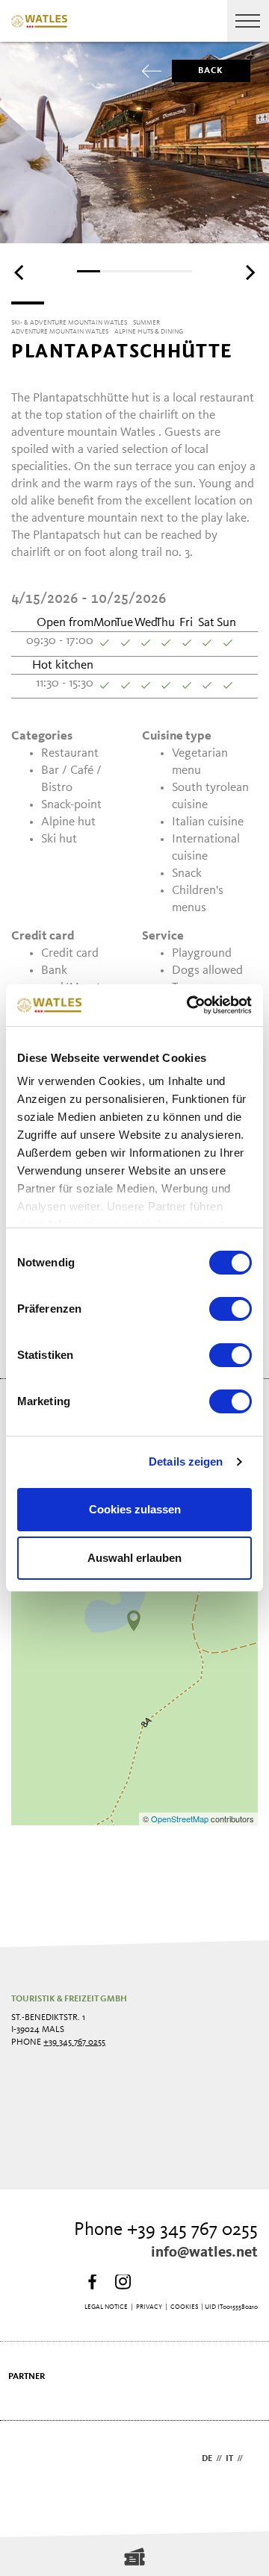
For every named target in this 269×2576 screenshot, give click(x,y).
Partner (27, 2377)
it (229, 2459)
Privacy (149, 2307)
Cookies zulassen (135, 1509)
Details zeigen (186, 1461)
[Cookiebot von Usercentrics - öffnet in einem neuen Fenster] (190, 1005)
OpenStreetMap (181, 1819)
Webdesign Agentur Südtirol (30, 2460)
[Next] (249, 272)
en (252, 2459)
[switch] (231, 1309)
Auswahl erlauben (134, 1558)
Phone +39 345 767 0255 (166, 2230)
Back (211, 71)
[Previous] (20, 272)
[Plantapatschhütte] (134, 1621)
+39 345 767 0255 (74, 2042)
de (207, 2459)
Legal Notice (106, 2307)
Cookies (184, 2307)
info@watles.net (204, 2253)
